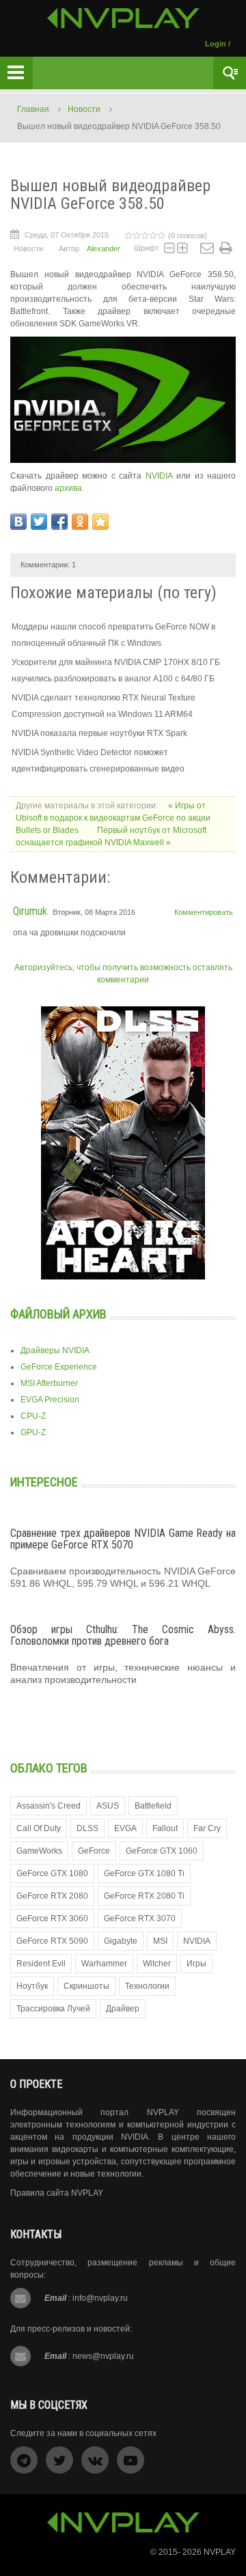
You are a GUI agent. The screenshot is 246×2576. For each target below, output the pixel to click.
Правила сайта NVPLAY (57, 2193)
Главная (33, 109)
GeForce (94, 1851)
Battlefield (153, 1806)
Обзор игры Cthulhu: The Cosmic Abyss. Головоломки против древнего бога (123, 1636)
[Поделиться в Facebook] (59, 522)
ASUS (108, 1806)
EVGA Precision (50, 1400)
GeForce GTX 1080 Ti (144, 1873)
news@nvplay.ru (103, 2356)
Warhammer (104, 1964)
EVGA (125, 1828)
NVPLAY (220, 2552)
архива (68, 488)
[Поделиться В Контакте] (18, 522)
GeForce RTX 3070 (140, 1919)
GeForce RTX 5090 (52, 1941)
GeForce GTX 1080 (52, 1873)
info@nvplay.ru (100, 2298)
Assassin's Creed (49, 1806)
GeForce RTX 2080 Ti (144, 1896)
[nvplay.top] (123, 18)
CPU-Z (33, 1416)
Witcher (157, 1964)
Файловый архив (58, 1314)
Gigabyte (121, 1941)
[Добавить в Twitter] (39, 522)
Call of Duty (39, 1828)
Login (216, 44)
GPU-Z (33, 1432)
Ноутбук (32, 1986)
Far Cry (207, 1828)
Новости (84, 109)
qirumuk (30, 911)
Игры (196, 1964)
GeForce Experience (59, 1367)
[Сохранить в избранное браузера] (100, 522)
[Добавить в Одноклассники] (80, 522)
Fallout (165, 1828)
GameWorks (39, 1851)
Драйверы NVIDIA (55, 1350)
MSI (160, 1941)
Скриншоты (86, 1986)
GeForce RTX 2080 (52, 1896)
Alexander (104, 249)
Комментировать (204, 912)
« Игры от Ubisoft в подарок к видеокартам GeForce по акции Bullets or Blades (113, 818)
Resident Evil (41, 1964)
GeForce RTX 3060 (52, 1919)
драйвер (123, 2009)
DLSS (87, 1828)
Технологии (147, 1986)
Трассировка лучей (53, 2009)
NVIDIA (161, 476)
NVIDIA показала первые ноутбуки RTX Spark (99, 733)
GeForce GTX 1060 (162, 1851)
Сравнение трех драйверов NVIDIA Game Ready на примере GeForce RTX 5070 (123, 1539)
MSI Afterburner (49, 1383)
